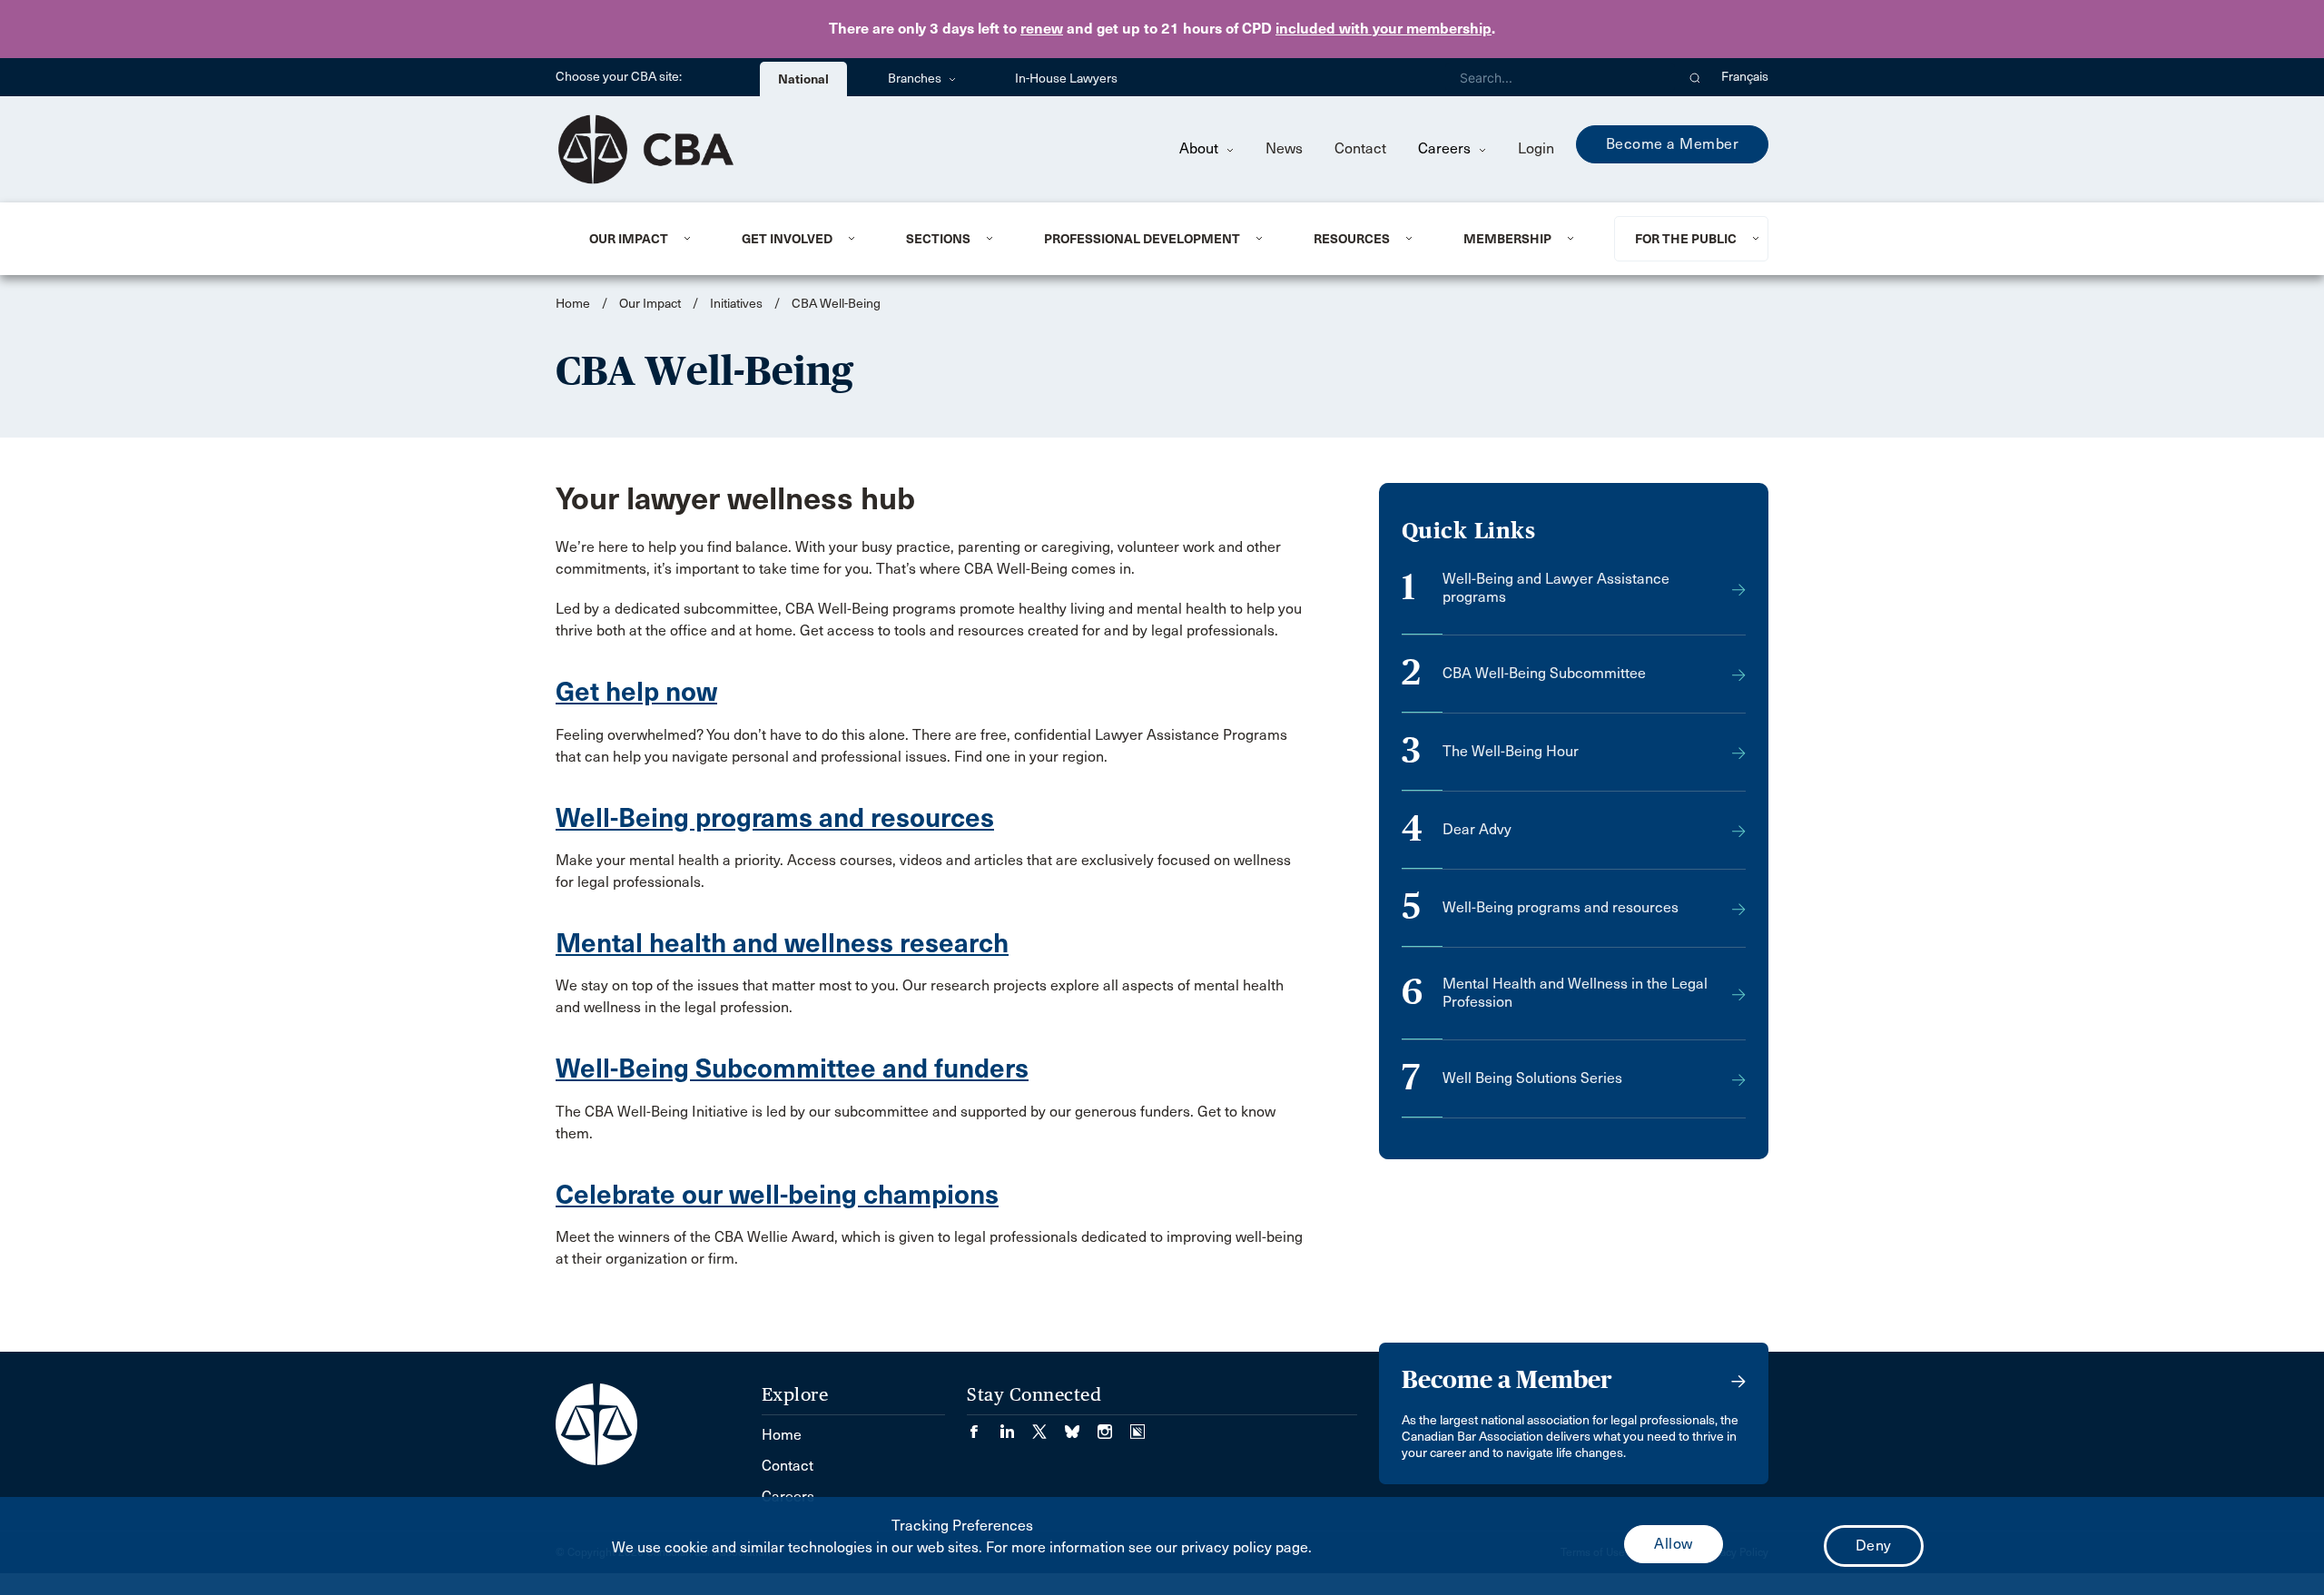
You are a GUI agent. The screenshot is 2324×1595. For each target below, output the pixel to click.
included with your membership (1384, 29)
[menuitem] (643, 239)
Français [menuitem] (1745, 77)
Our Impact (629, 239)
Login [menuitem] (1536, 148)
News (1284, 148)
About (1201, 148)
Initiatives (736, 304)
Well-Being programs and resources (775, 818)
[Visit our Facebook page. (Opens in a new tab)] (983, 1426)
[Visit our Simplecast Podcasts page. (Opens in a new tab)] (1137, 1426)
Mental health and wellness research (782, 943)
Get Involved (787, 239)
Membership (1507, 239)
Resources (1352, 239)
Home (573, 304)
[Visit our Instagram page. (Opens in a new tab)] (1114, 1426)
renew (1042, 29)
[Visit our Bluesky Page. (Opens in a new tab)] (1081, 1426)
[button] (1695, 77)
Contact (1360, 148)
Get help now (636, 692)
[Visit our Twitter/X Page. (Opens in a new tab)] (1049, 1426)
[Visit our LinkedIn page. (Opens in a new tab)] (1016, 1426)
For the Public (1686, 239)
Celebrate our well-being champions (777, 1195)
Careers (1446, 148)
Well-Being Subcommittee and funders (792, 1068)
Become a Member (1673, 144)
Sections (938, 239)
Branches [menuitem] (916, 79)
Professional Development (1142, 239)
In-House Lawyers (1066, 79)
